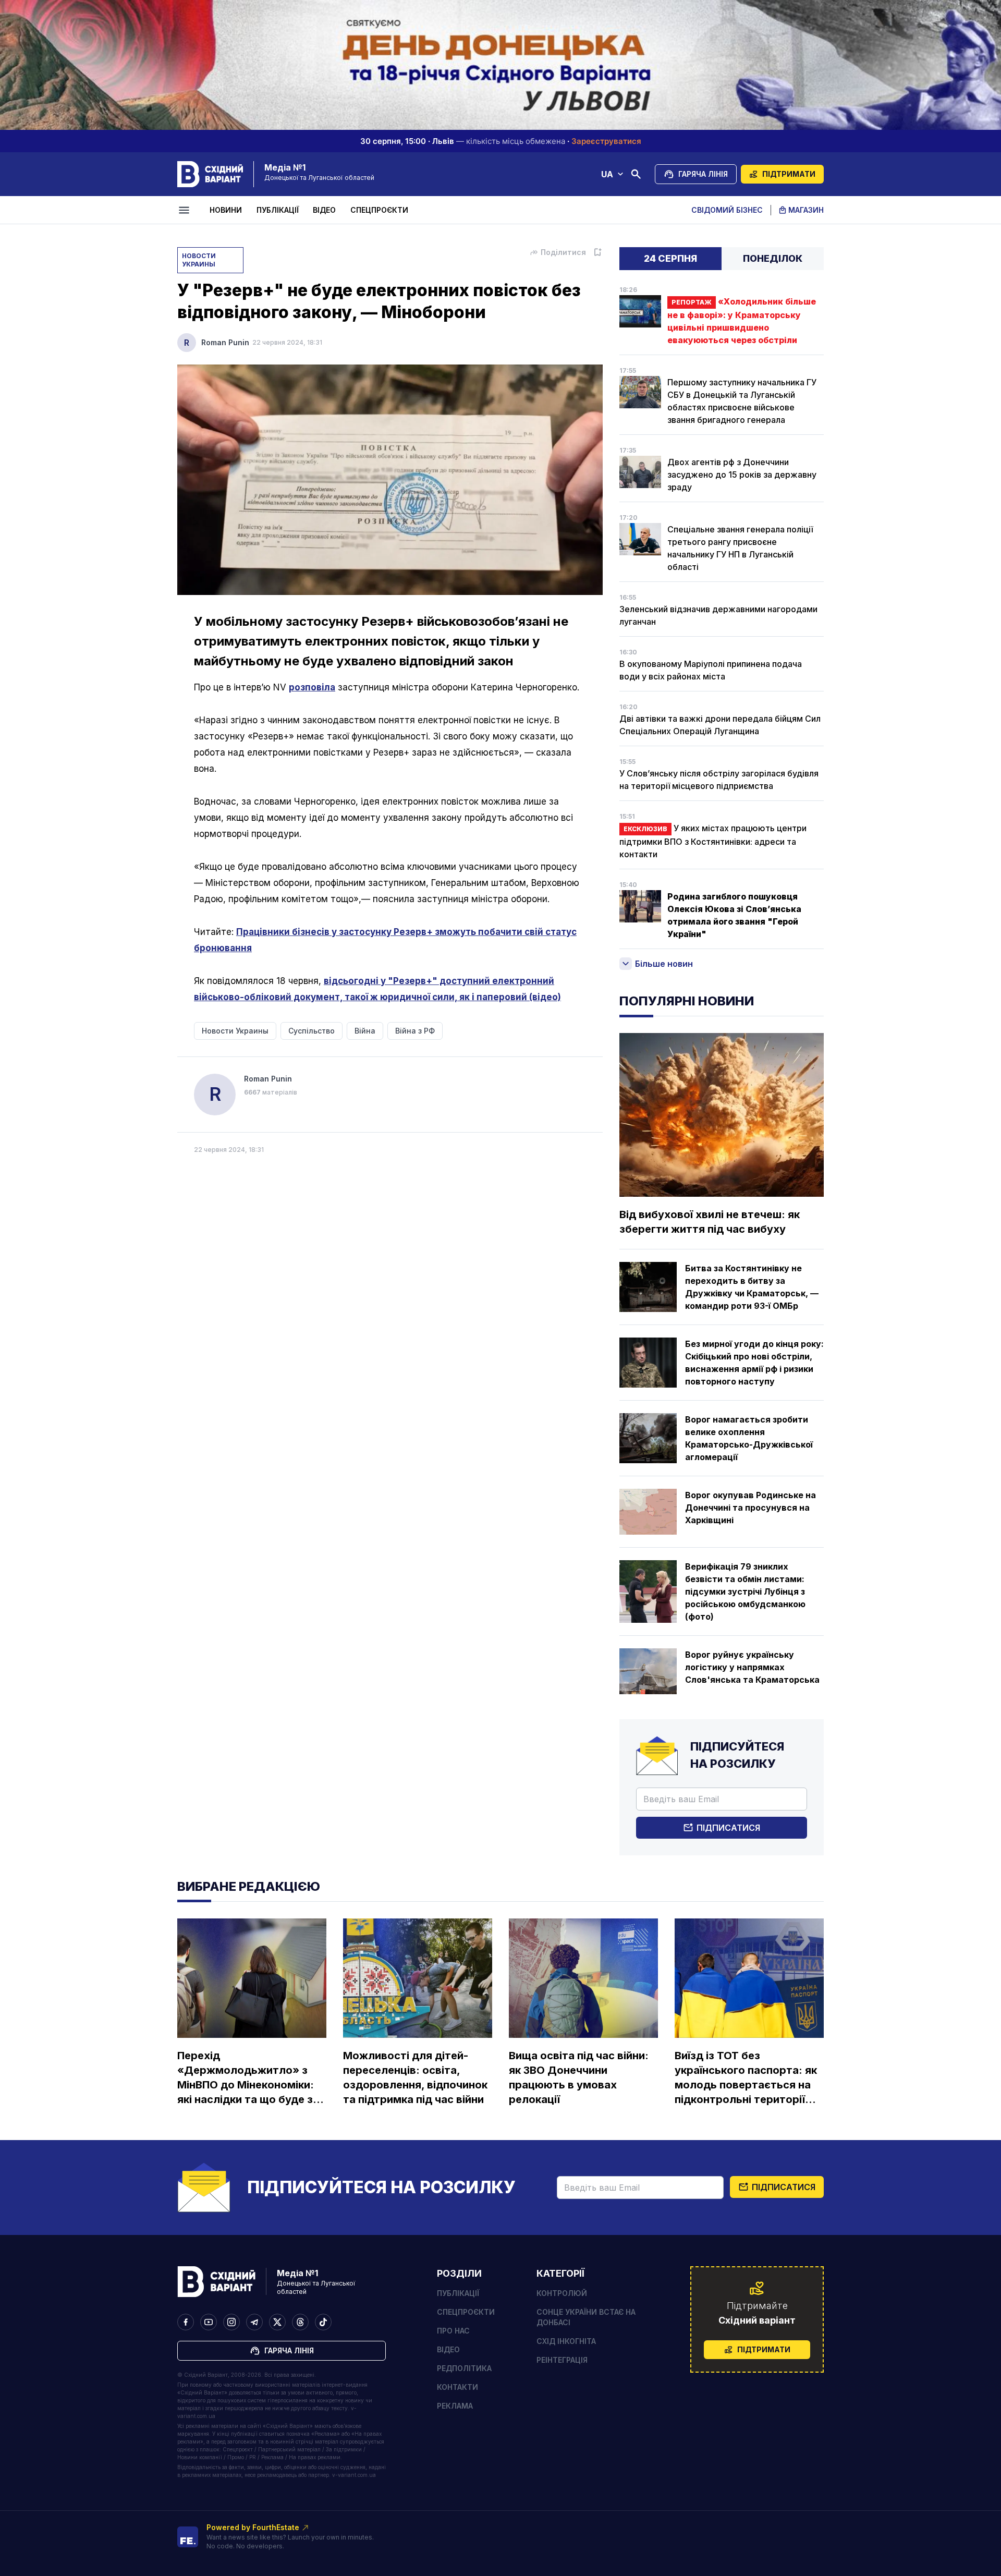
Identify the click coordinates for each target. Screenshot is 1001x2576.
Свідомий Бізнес (727, 210)
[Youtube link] (209, 2322)
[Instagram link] (231, 2322)
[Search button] (636, 174)
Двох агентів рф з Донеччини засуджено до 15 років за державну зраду (742, 475)
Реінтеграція (562, 2360)
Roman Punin (225, 342)
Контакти (457, 2387)
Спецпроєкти (379, 210)
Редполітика (464, 2368)
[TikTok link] (323, 2322)
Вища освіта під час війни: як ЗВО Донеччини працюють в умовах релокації (579, 2077)
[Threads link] (300, 2322)
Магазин (806, 210)
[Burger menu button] (186, 210)
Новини (226, 210)
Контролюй (562, 2293)
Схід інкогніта (566, 2341)
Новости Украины (199, 260)
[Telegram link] (254, 2322)
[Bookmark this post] (597, 252)
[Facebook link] (186, 2322)
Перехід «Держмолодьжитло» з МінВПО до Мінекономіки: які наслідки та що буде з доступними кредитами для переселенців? (246, 2078)
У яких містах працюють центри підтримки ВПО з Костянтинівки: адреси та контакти (713, 841)
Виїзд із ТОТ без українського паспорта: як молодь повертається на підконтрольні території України (746, 2078)
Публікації (278, 210)
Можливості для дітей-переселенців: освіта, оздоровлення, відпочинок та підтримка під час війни (415, 2077)
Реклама (455, 2406)
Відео (324, 210)
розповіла (312, 687)
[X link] (277, 2322)
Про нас (453, 2331)
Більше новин (664, 964)
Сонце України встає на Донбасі (586, 2317)
